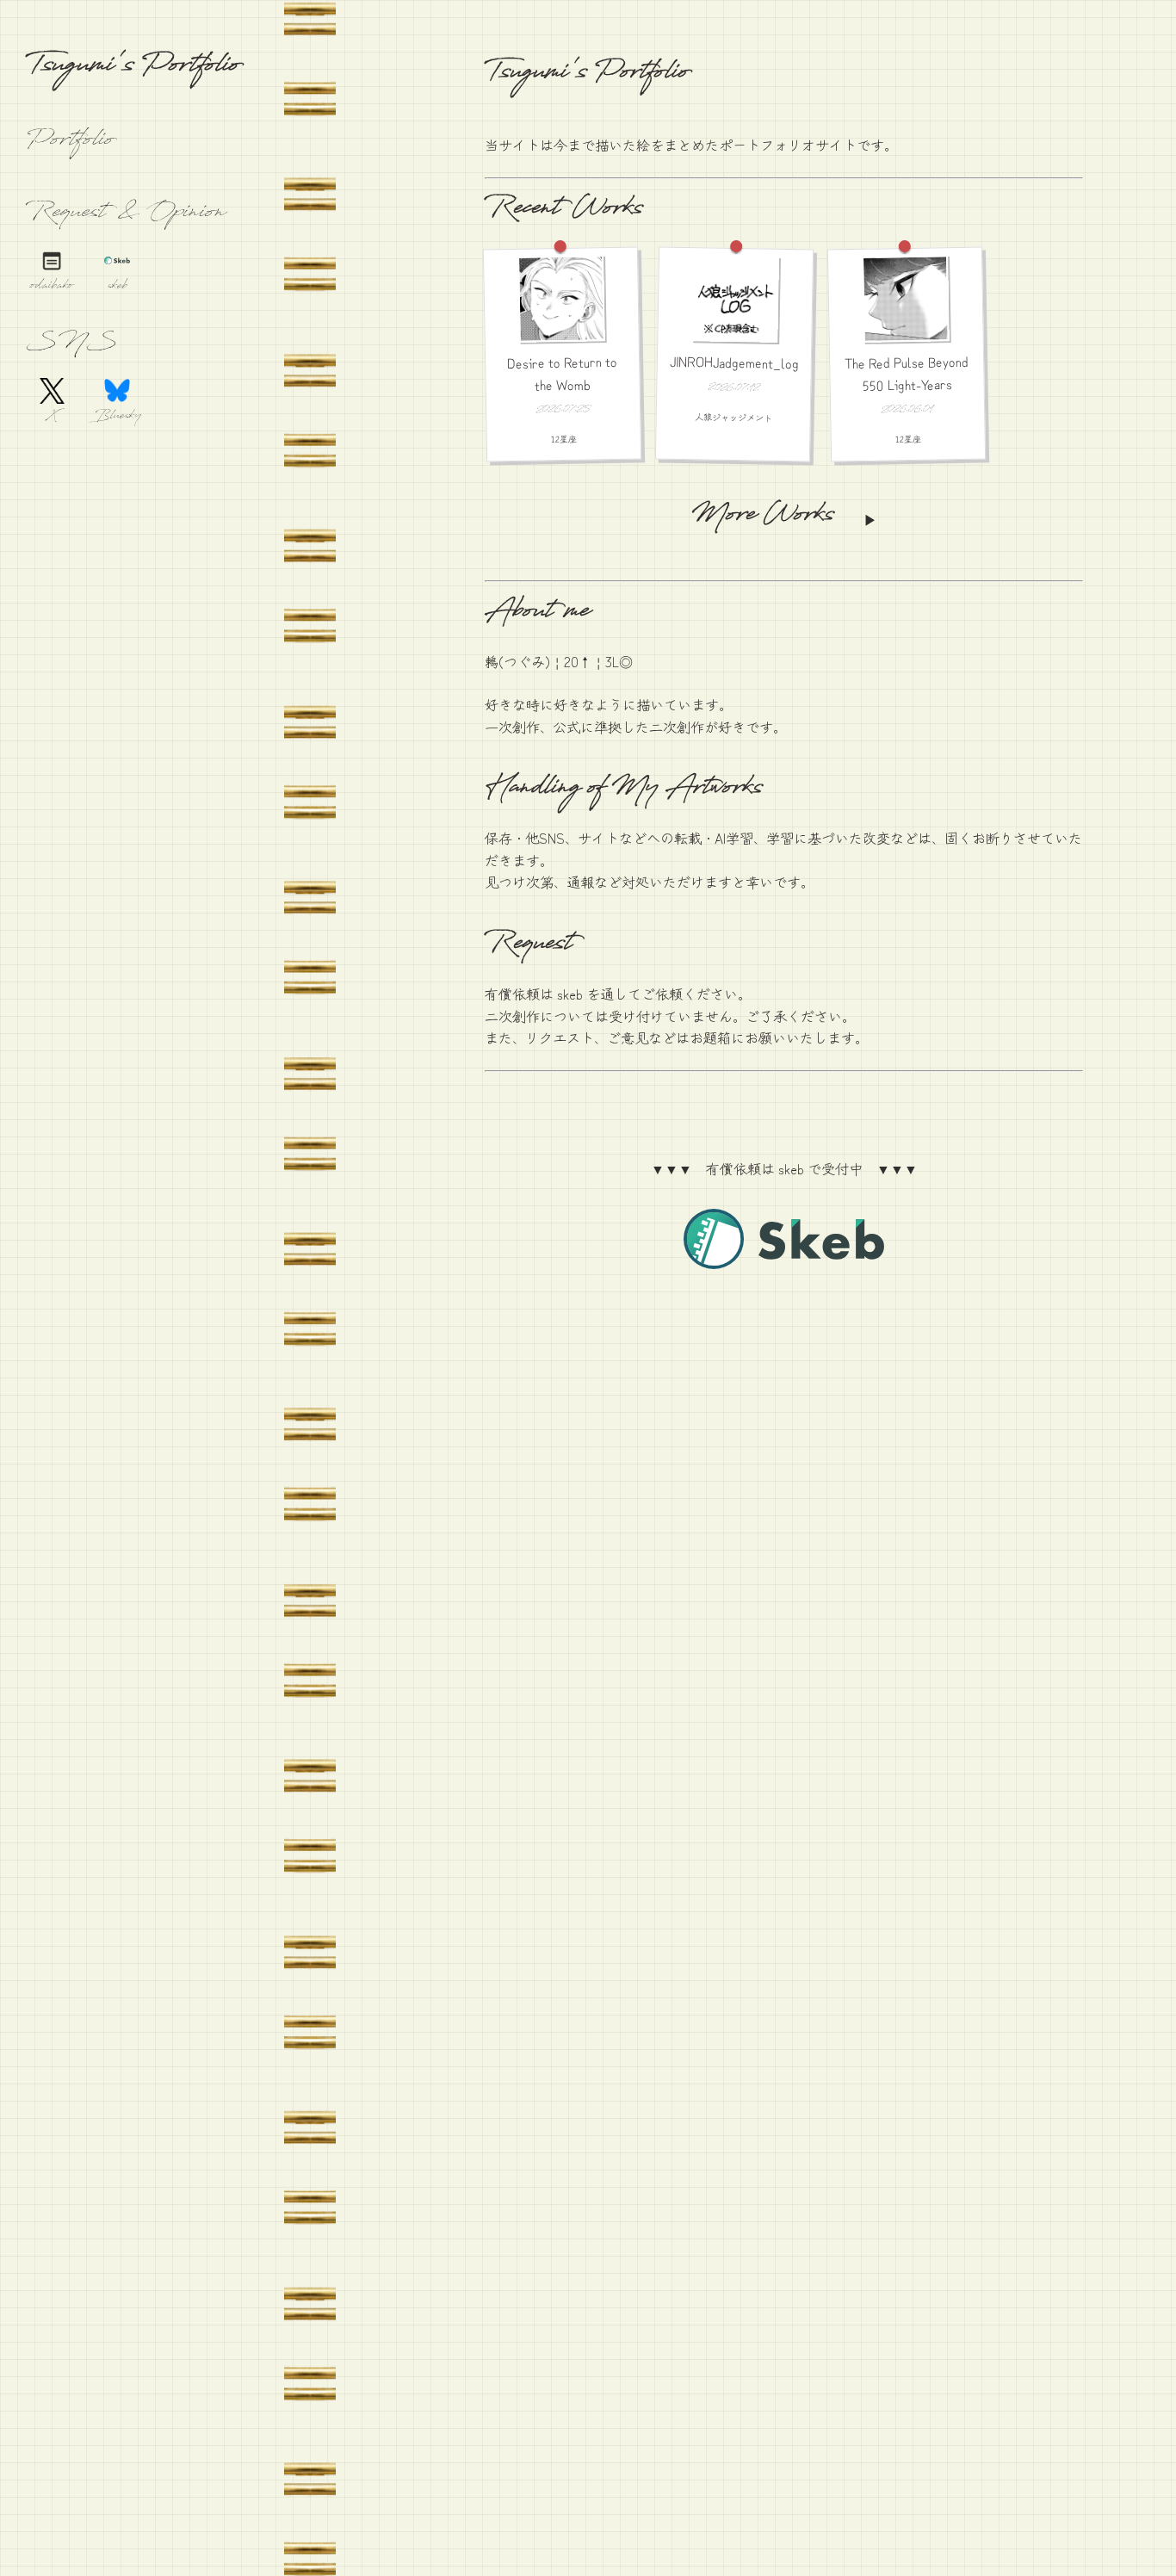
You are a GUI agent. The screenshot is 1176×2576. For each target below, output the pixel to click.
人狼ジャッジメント (733, 416)
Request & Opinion (126, 214)
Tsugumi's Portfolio (133, 68)
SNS (71, 344)
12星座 (564, 439)
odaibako (52, 287)
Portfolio (70, 142)
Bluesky (117, 417)
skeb (118, 287)
